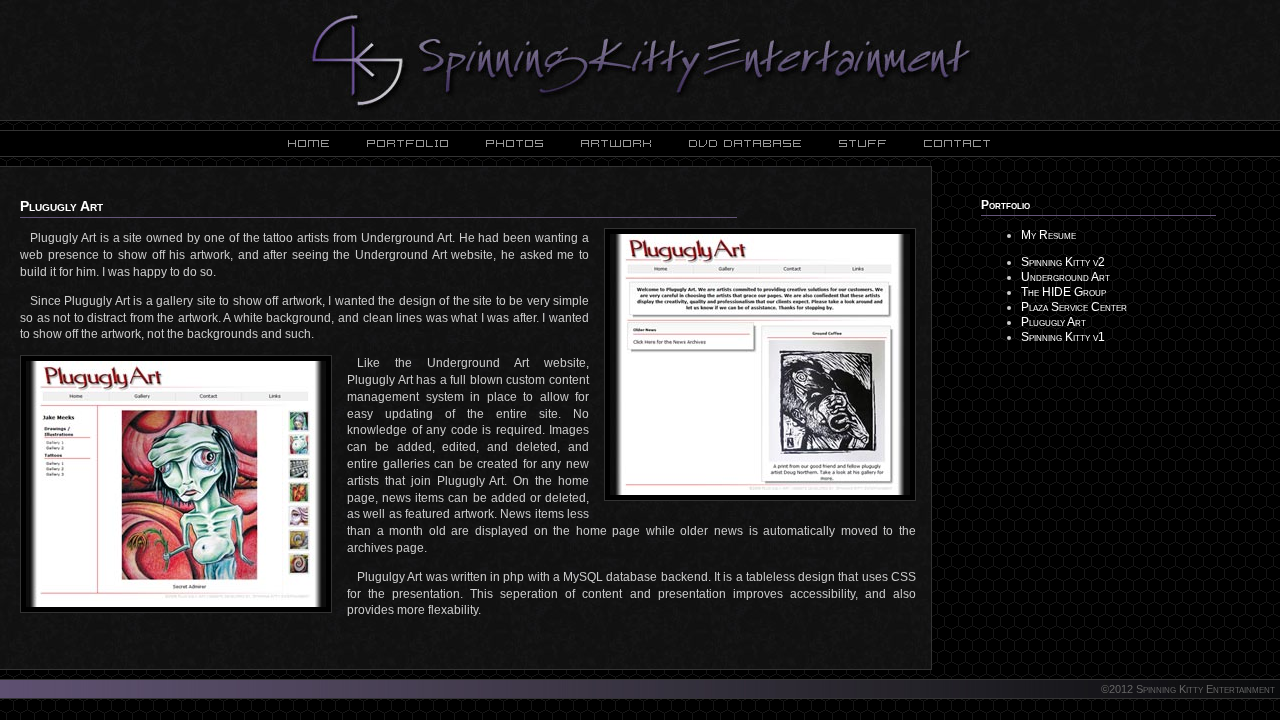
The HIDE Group (1063, 292)
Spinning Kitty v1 (1063, 337)
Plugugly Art (1053, 322)
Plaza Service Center (1074, 307)
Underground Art (1065, 277)
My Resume (1048, 235)
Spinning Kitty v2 (1063, 262)
